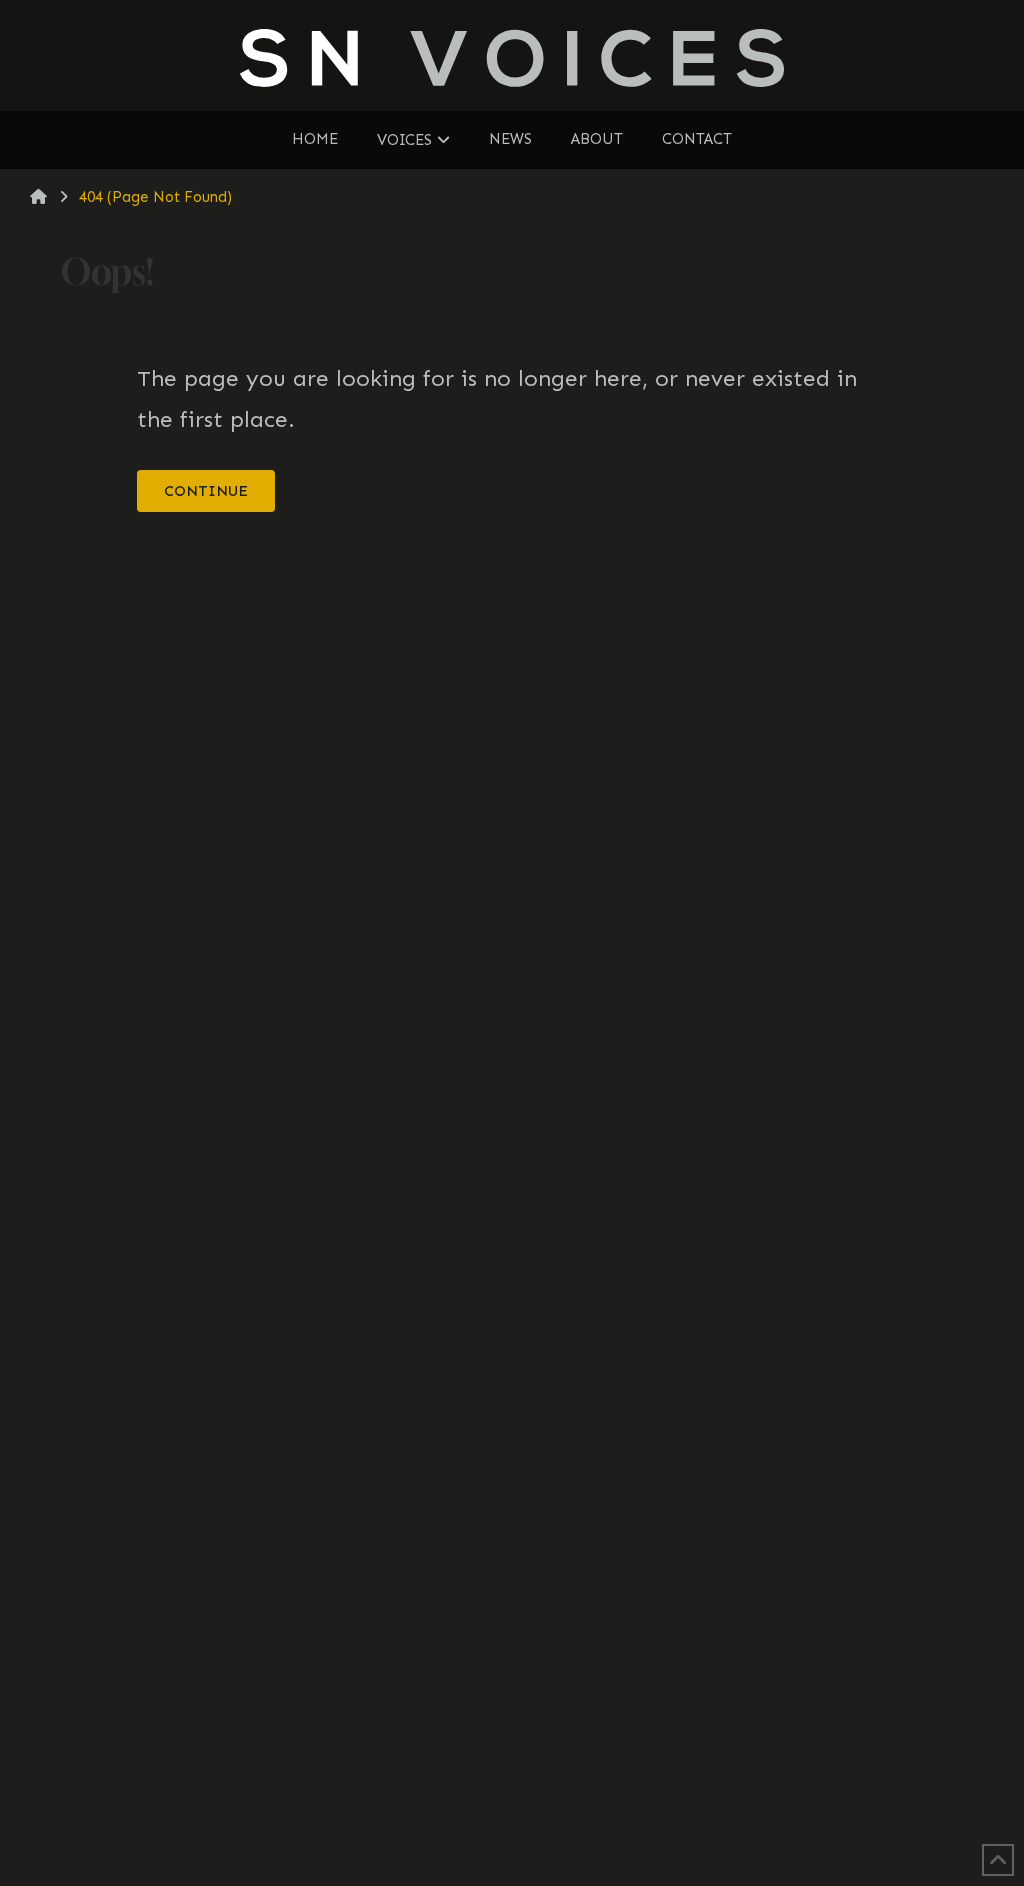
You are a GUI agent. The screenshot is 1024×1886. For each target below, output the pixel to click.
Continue (206, 491)
